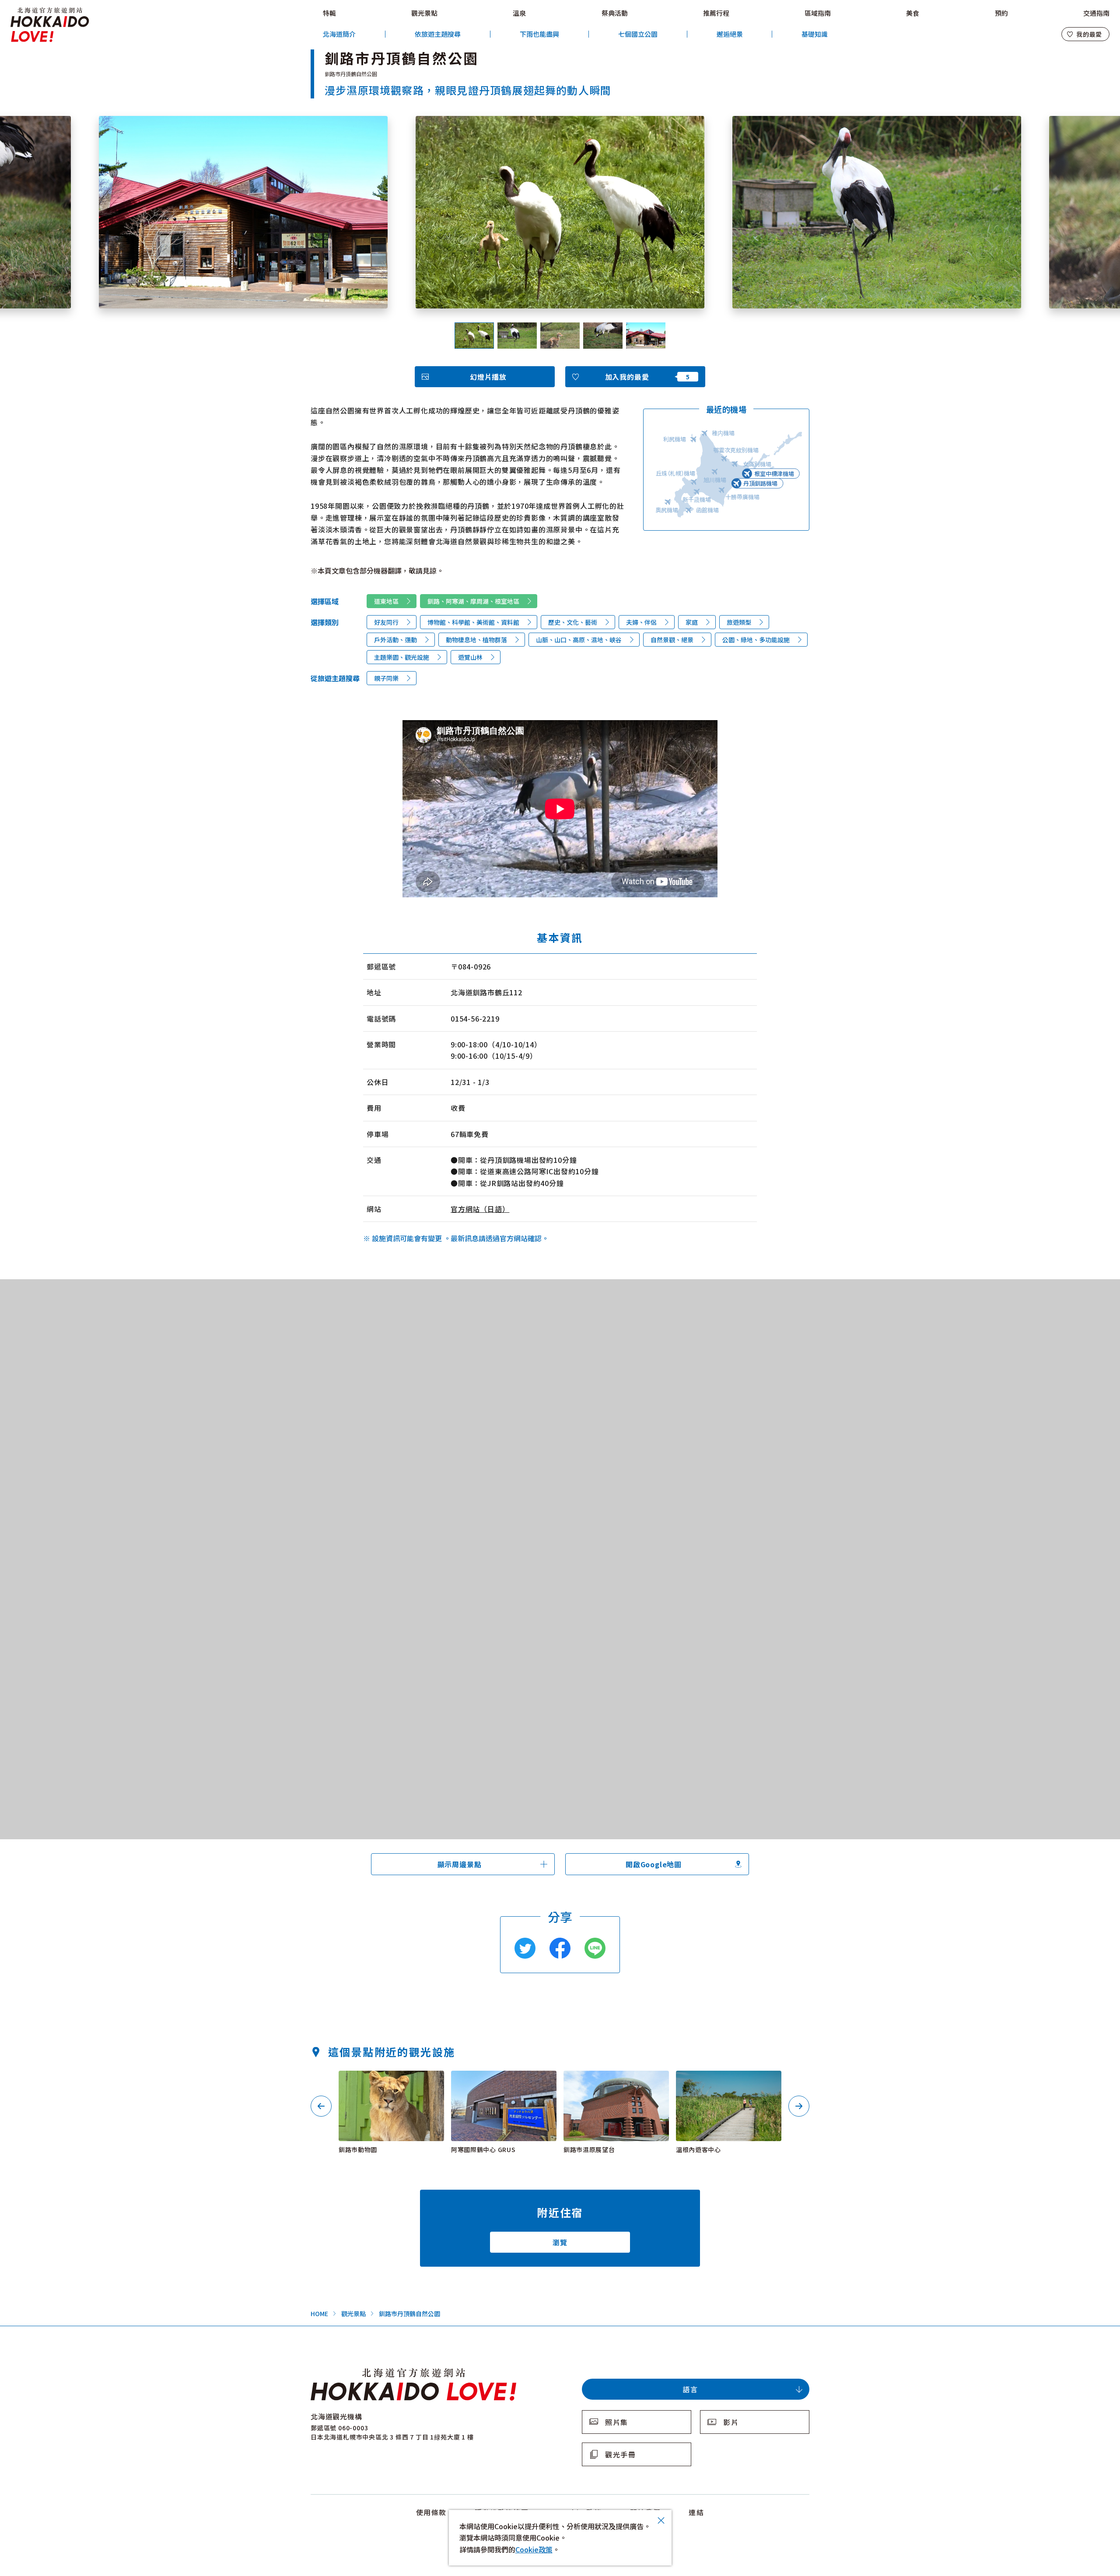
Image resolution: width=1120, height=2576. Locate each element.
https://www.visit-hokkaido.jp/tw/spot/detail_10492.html (727, 2082)
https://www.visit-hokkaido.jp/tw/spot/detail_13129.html (390, 2082)
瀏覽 (560, 2242)
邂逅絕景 (730, 34)
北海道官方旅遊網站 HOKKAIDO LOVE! (50, 25)
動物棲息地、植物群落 (476, 640)
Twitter (525, 1948)
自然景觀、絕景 (672, 640)
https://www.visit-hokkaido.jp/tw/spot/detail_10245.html (502, 2082)
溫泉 (519, 13)
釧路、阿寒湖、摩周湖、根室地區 (473, 601)
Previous (321, 2106)
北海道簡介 (339, 34)
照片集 (617, 2422)
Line (595, 1948)
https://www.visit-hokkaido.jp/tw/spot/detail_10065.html (614, 2082)
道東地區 (386, 601)
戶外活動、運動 (395, 640)
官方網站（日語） (480, 1209)
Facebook (560, 1948)
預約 (1001, 13)
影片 (731, 2422)
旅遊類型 (739, 622)
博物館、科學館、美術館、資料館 (473, 622)
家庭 (692, 622)
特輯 (329, 13)
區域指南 (818, 13)
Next (799, 2106)
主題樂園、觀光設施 (402, 657)
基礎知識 (815, 34)
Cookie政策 (534, 2549)
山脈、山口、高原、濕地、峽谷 (579, 640)
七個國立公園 (638, 34)
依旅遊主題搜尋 (438, 34)
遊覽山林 (470, 657)
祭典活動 (615, 13)
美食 (913, 13)
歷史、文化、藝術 (573, 622)
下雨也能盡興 (539, 34)
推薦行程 (716, 13)
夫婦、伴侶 (641, 622)
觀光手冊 (620, 2454)
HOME (319, 2313)
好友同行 (386, 622)
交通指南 (1096, 13)
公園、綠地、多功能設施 (756, 640)
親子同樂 (386, 678)
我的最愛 (1089, 34)
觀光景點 (424, 13)
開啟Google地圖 (654, 1864)
